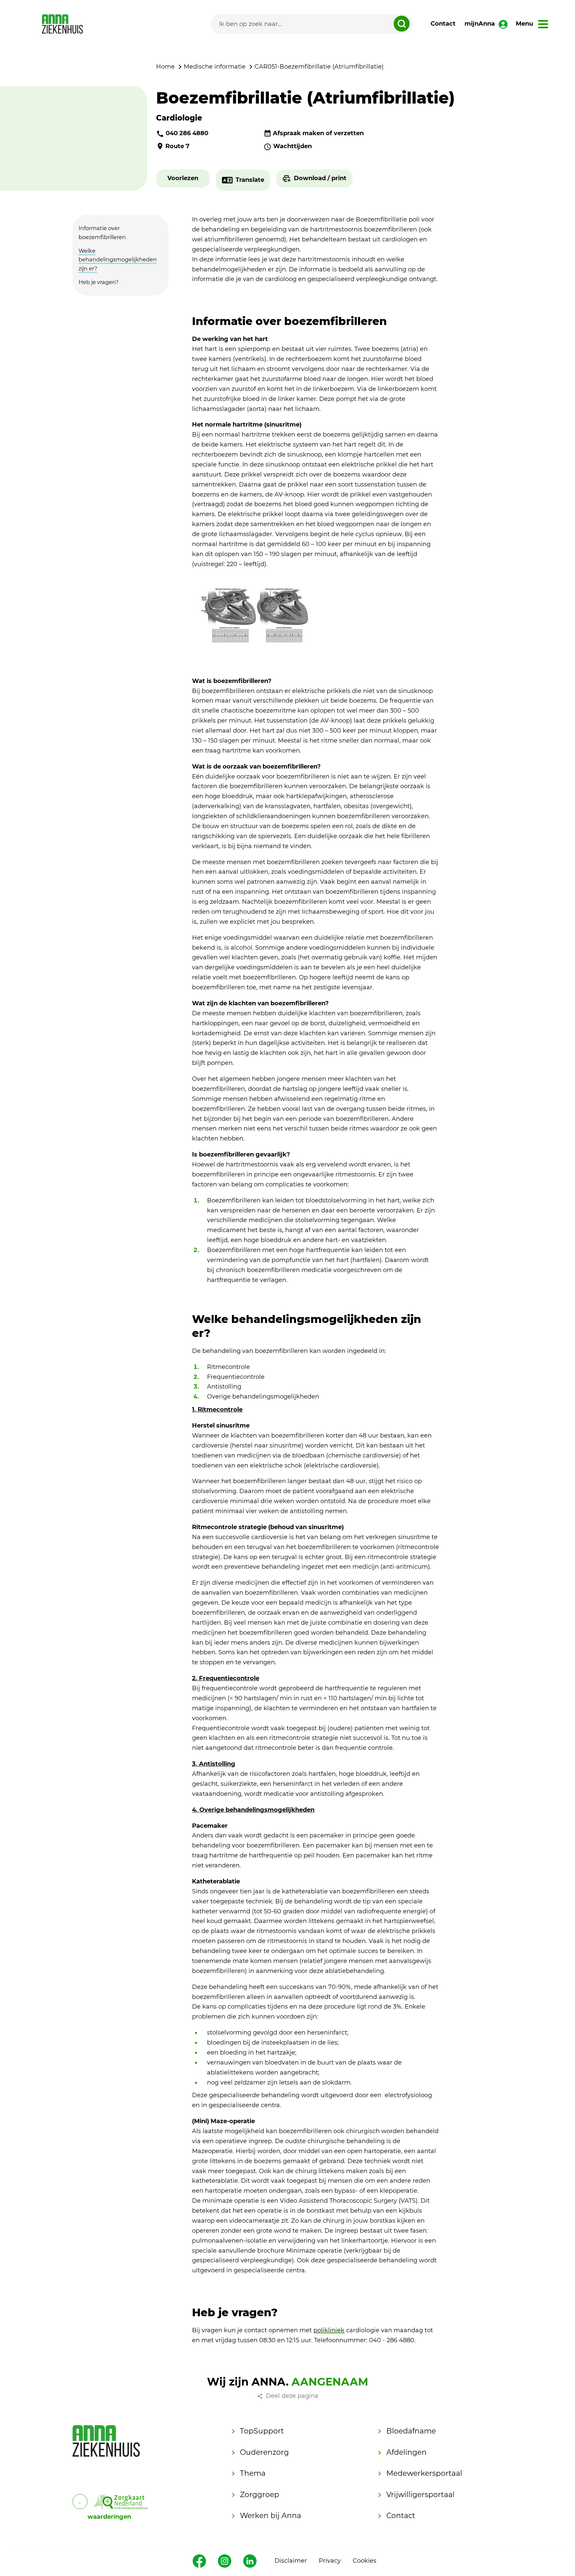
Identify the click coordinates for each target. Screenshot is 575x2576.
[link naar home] (62, 24)
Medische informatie (215, 67)
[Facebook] (199, 2561)
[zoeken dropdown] (402, 24)
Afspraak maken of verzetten (318, 133)
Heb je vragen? (98, 282)
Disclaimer (291, 2561)
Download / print (320, 178)
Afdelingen (406, 2452)
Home (165, 67)
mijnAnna (480, 24)
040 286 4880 (187, 133)
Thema (253, 2473)
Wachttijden (292, 146)
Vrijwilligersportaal (420, 2495)
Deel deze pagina (292, 2396)
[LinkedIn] (250, 2561)
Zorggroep (260, 2495)
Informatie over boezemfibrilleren (102, 233)
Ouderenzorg (264, 2452)
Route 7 (177, 146)
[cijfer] (121, 2502)
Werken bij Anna (271, 2516)
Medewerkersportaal (424, 2473)
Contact (443, 24)
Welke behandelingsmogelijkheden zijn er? (118, 260)
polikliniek (329, 2330)
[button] (183, 178)
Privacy (330, 2561)
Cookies (365, 2561)
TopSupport (262, 2431)
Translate (250, 180)
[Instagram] (225, 2561)
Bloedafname (411, 2431)
